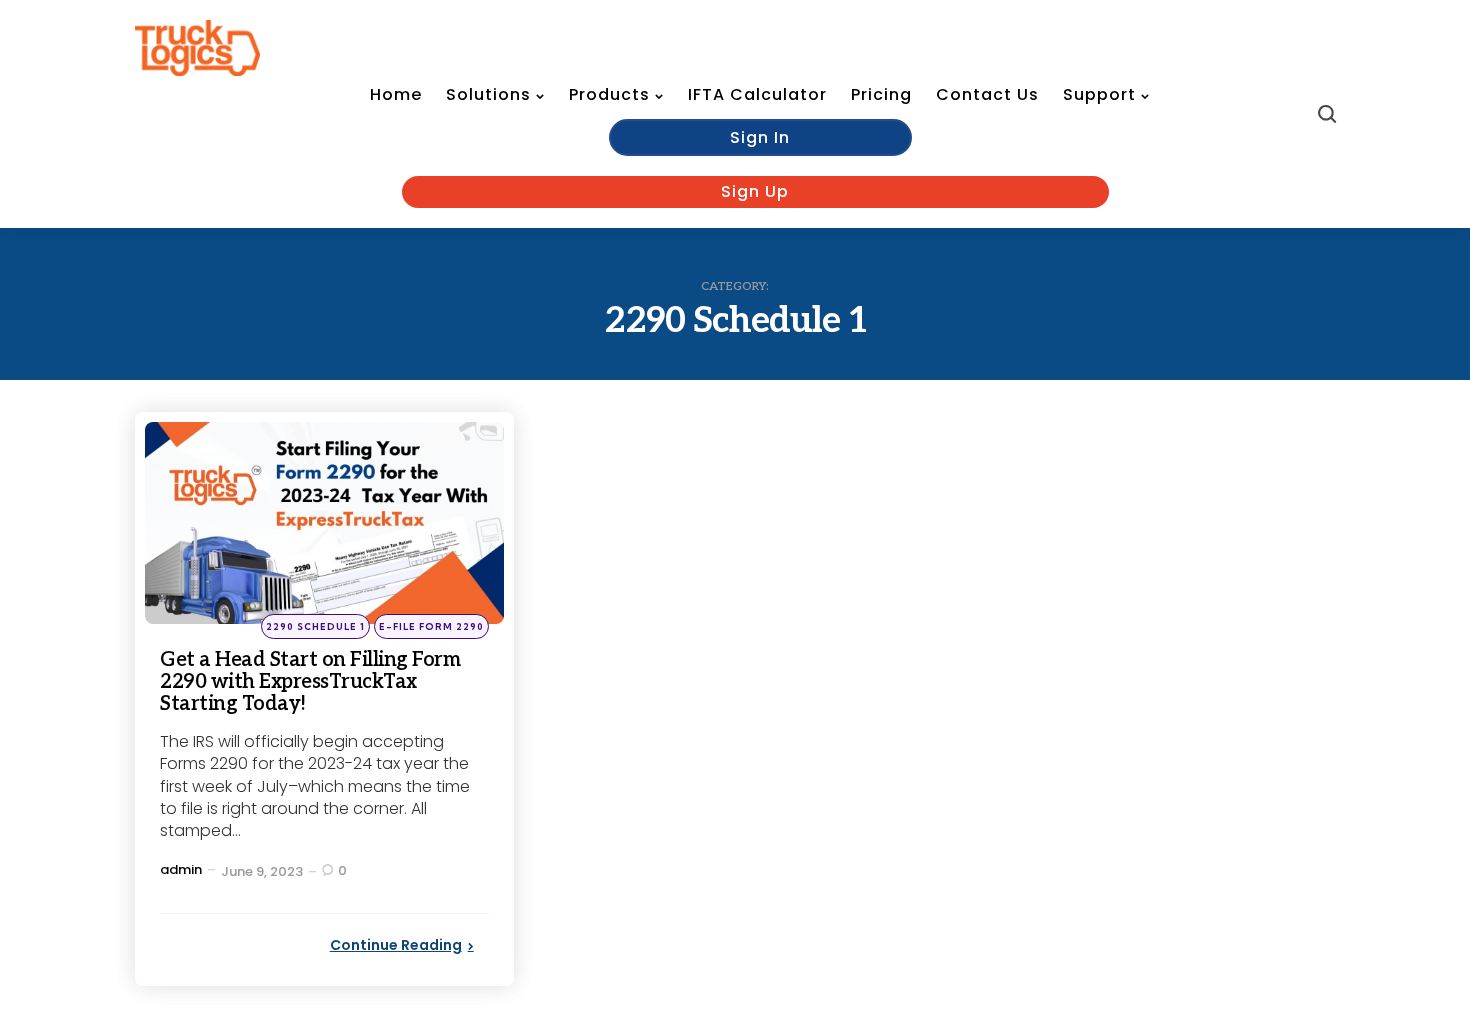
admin (181, 869)
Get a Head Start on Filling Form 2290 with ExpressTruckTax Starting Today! (310, 682)
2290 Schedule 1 (315, 626)
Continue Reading (396, 945)
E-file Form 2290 (431, 626)
